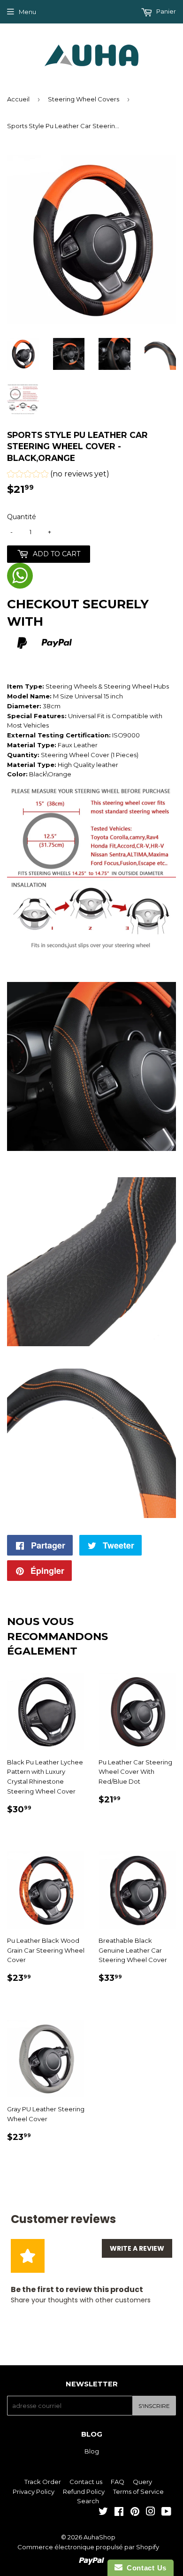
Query (142, 2482)
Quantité (22, 517)
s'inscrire (154, 2406)
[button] (58, 475)
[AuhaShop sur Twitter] (103, 2513)
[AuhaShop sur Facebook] (119, 2513)
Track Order (43, 2482)
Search (88, 2501)
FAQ (118, 2482)
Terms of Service (138, 2492)
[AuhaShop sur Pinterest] (135, 2513)
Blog (92, 2451)
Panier (165, 11)
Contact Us (145, 2568)
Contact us (86, 2482)
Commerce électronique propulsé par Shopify (88, 2547)
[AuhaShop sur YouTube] (166, 2513)
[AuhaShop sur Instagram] (151, 2513)
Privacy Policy (34, 2492)
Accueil (18, 99)
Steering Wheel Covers (84, 99)
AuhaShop (99, 2537)
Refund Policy (84, 2492)
